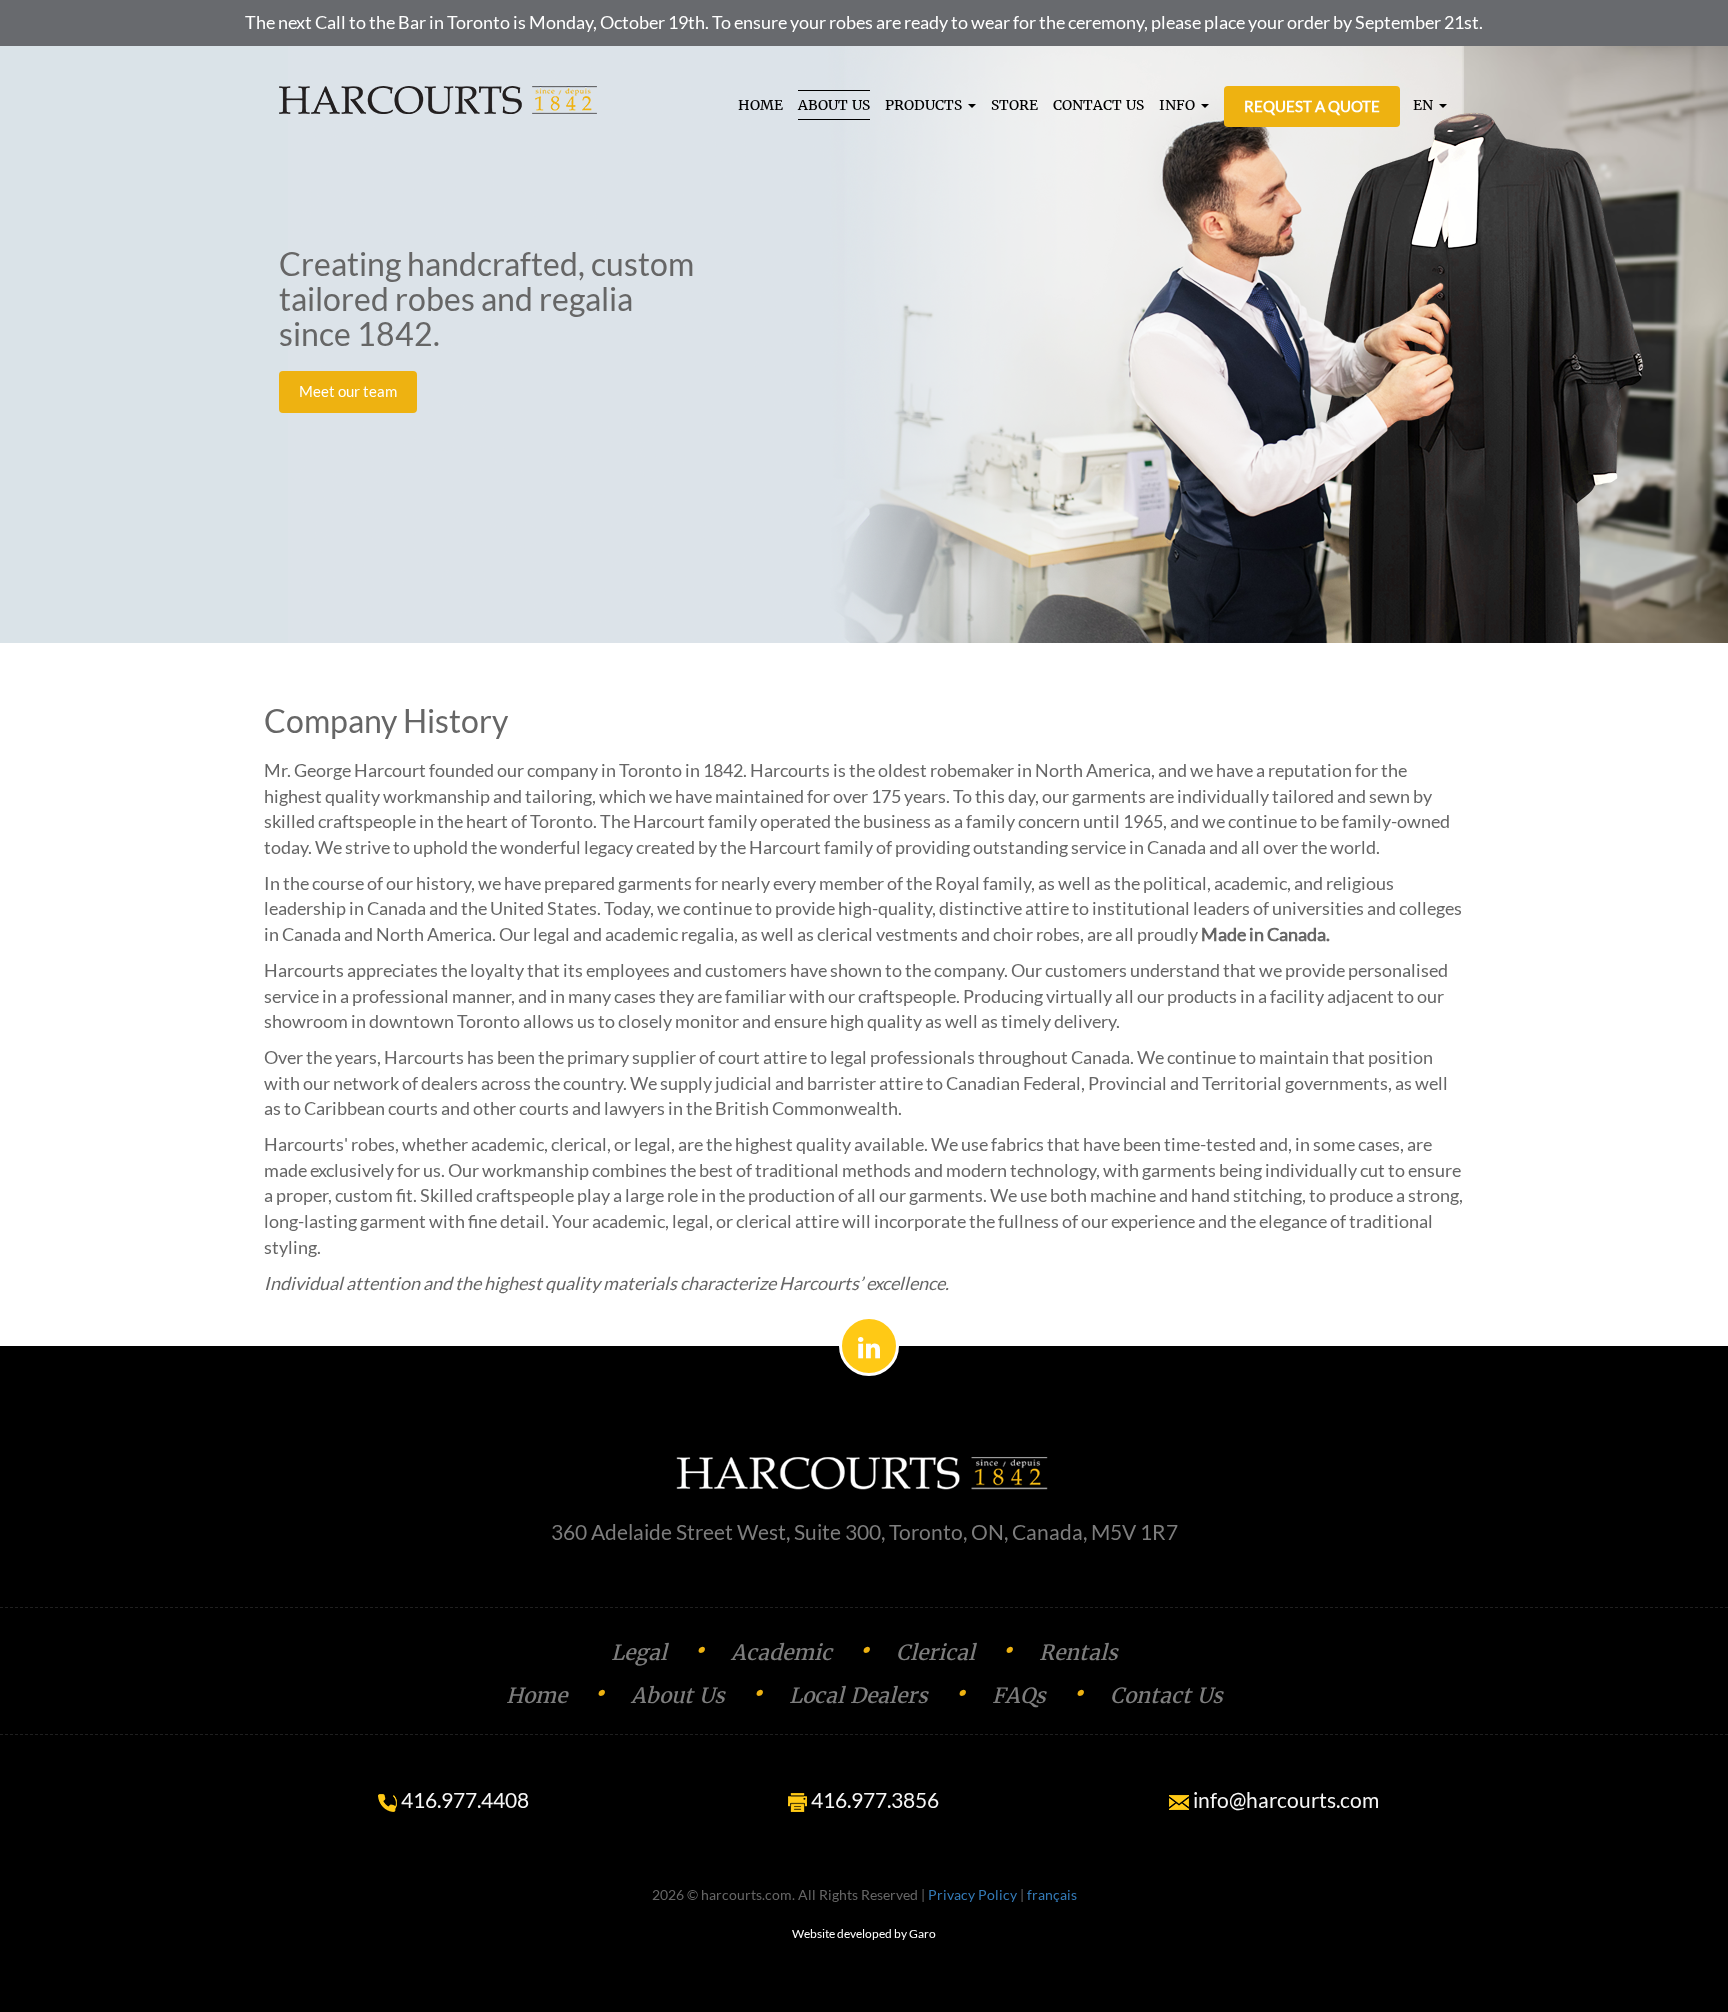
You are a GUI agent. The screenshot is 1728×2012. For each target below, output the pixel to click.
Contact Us (1166, 1695)
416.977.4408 (463, 1799)
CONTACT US (1098, 105)
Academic (781, 1652)
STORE (1014, 105)
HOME (760, 105)
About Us (678, 1695)
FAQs (1019, 1695)
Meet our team (348, 391)
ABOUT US (834, 105)
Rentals (1078, 1652)
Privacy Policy (972, 1894)
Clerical (935, 1652)
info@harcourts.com (1284, 1799)
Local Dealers (858, 1695)
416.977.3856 (873, 1799)
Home (536, 1695)
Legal (639, 1652)
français (1052, 1894)
